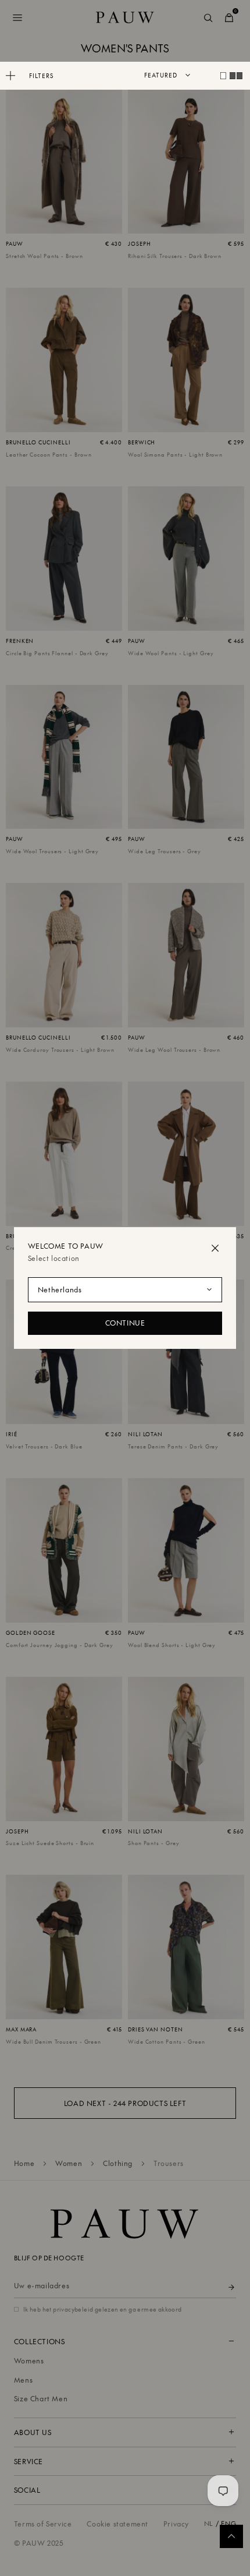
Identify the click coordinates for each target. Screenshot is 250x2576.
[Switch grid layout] (223, 76)
